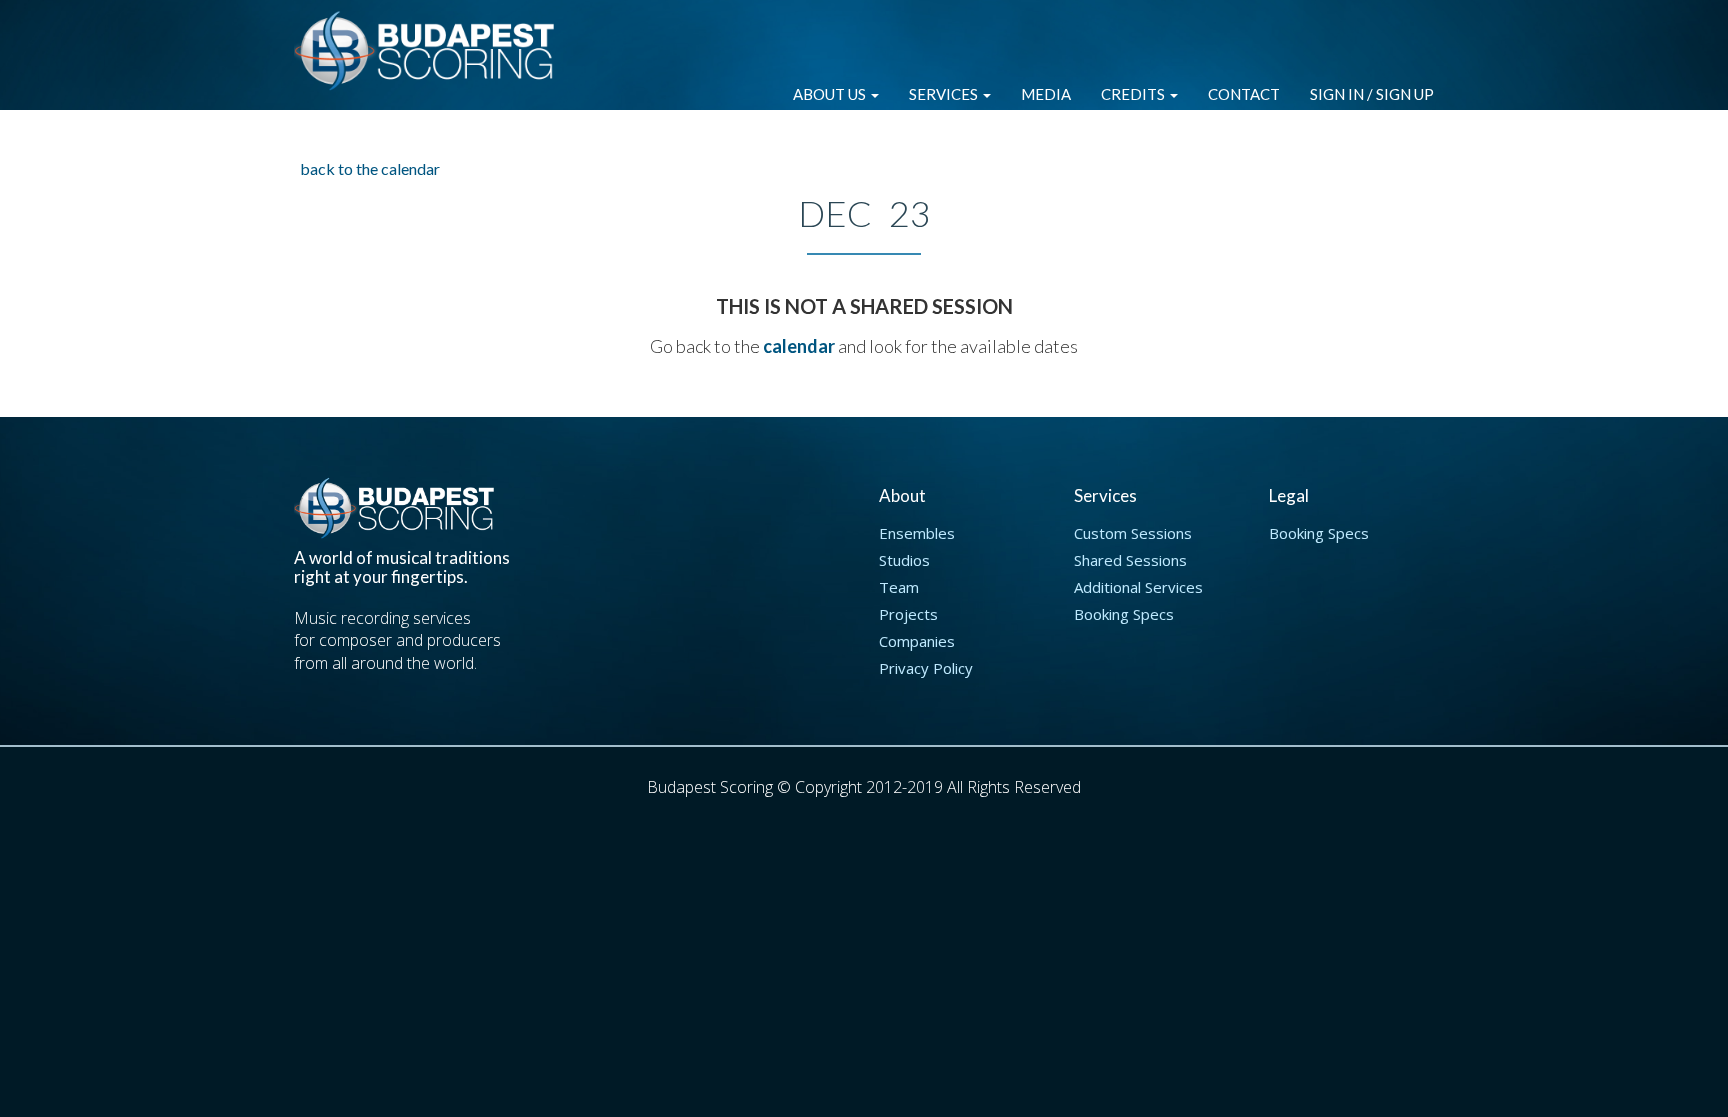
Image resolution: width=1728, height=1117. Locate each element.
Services (945, 94)
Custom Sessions (1133, 533)
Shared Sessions (1130, 560)
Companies (917, 641)
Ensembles (917, 533)
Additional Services (1138, 587)
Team (899, 587)
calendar (799, 346)
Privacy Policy (926, 668)
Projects (908, 614)
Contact (1244, 94)
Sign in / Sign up (1372, 94)
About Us (831, 94)
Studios (904, 560)
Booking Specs (1124, 614)
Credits (1134, 94)
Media (1046, 94)
